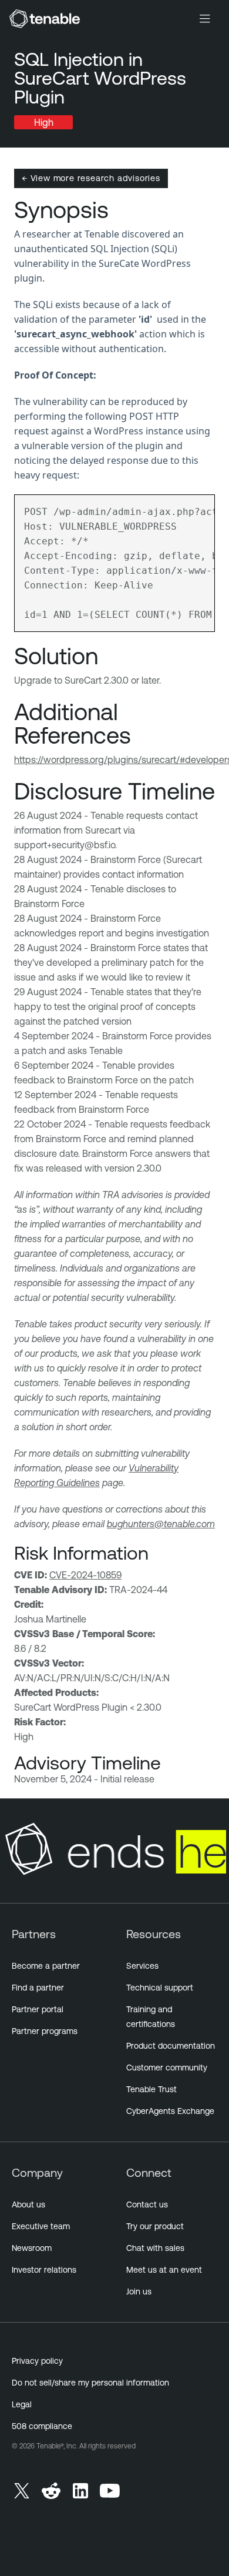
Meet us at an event (164, 2270)
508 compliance (42, 2426)
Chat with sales (155, 2248)
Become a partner (46, 1966)
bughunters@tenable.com (161, 1524)
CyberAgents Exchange (170, 2111)
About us (28, 2204)
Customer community (167, 2068)
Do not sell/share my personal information (90, 2383)
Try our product (155, 2226)
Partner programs (45, 2031)
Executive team (41, 2226)
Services (142, 1966)
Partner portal (38, 2009)
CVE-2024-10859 (85, 1575)
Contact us (147, 2204)
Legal (22, 2404)
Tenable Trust (151, 2089)
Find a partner (38, 1988)
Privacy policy (37, 2361)
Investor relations (44, 2270)
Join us (139, 2291)
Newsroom (32, 2248)
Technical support (160, 1988)
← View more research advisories (91, 178)
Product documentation (171, 2046)
